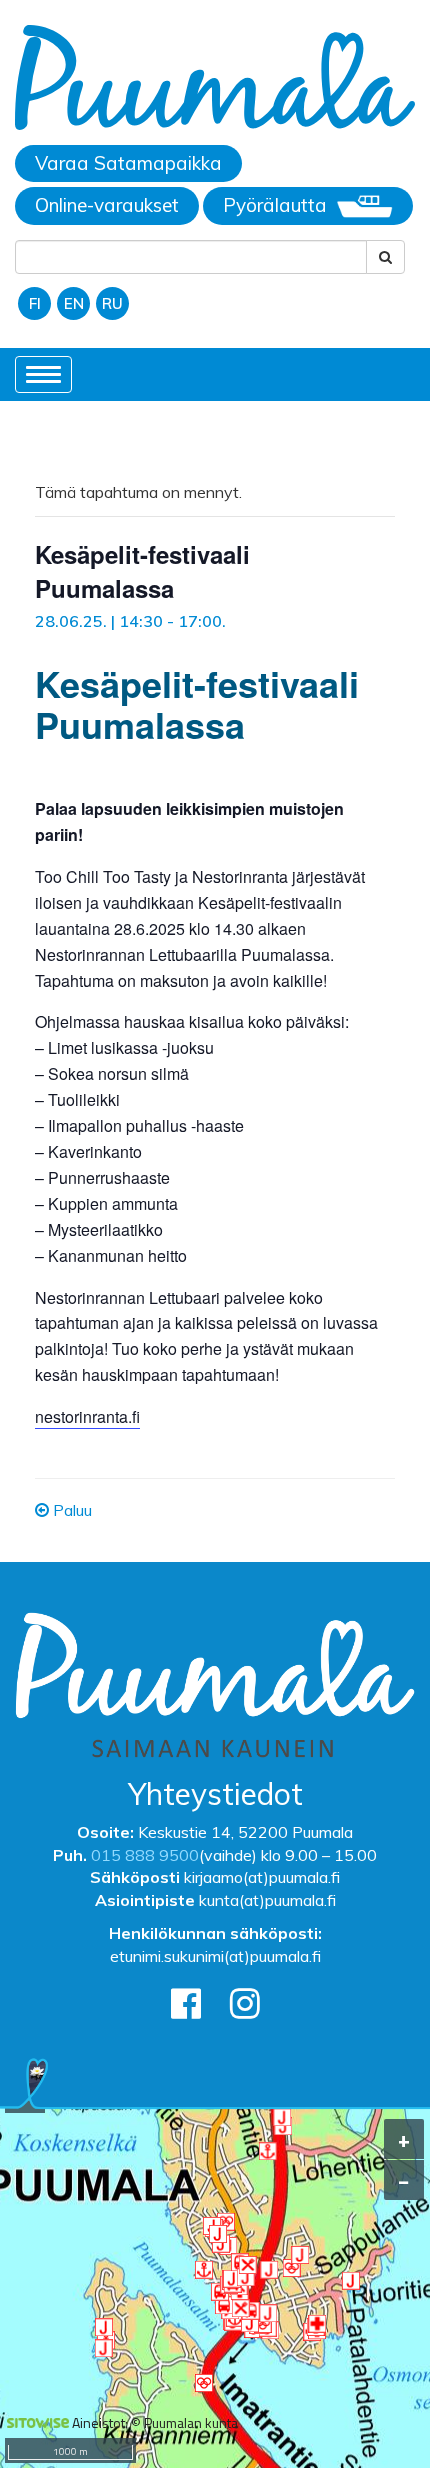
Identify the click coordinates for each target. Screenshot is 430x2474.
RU (112, 303)
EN (74, 303)
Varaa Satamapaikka (128, 163)
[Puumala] (215, 81)
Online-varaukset (107, 205)
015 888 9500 (145, 1855)
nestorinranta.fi (87, 1416)
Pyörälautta (275, 205)
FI (35, 303)
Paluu (70, 1510)
